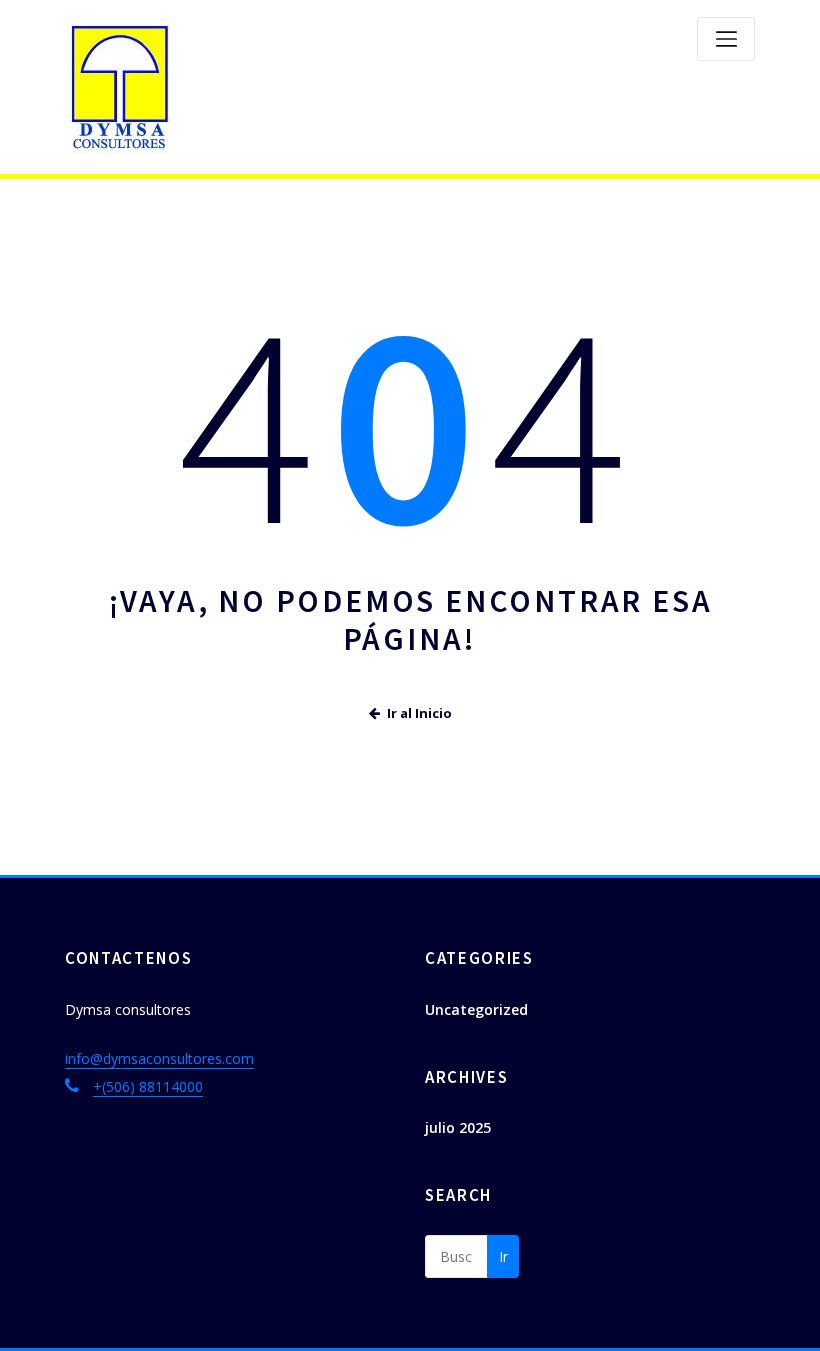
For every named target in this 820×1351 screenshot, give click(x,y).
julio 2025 (458, 1127)
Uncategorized (476, 1009)
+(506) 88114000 (148, 1086)
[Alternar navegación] (726, 39)
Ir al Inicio (419, 713)
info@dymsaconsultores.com (159, 1058)
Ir (503, 1256)
